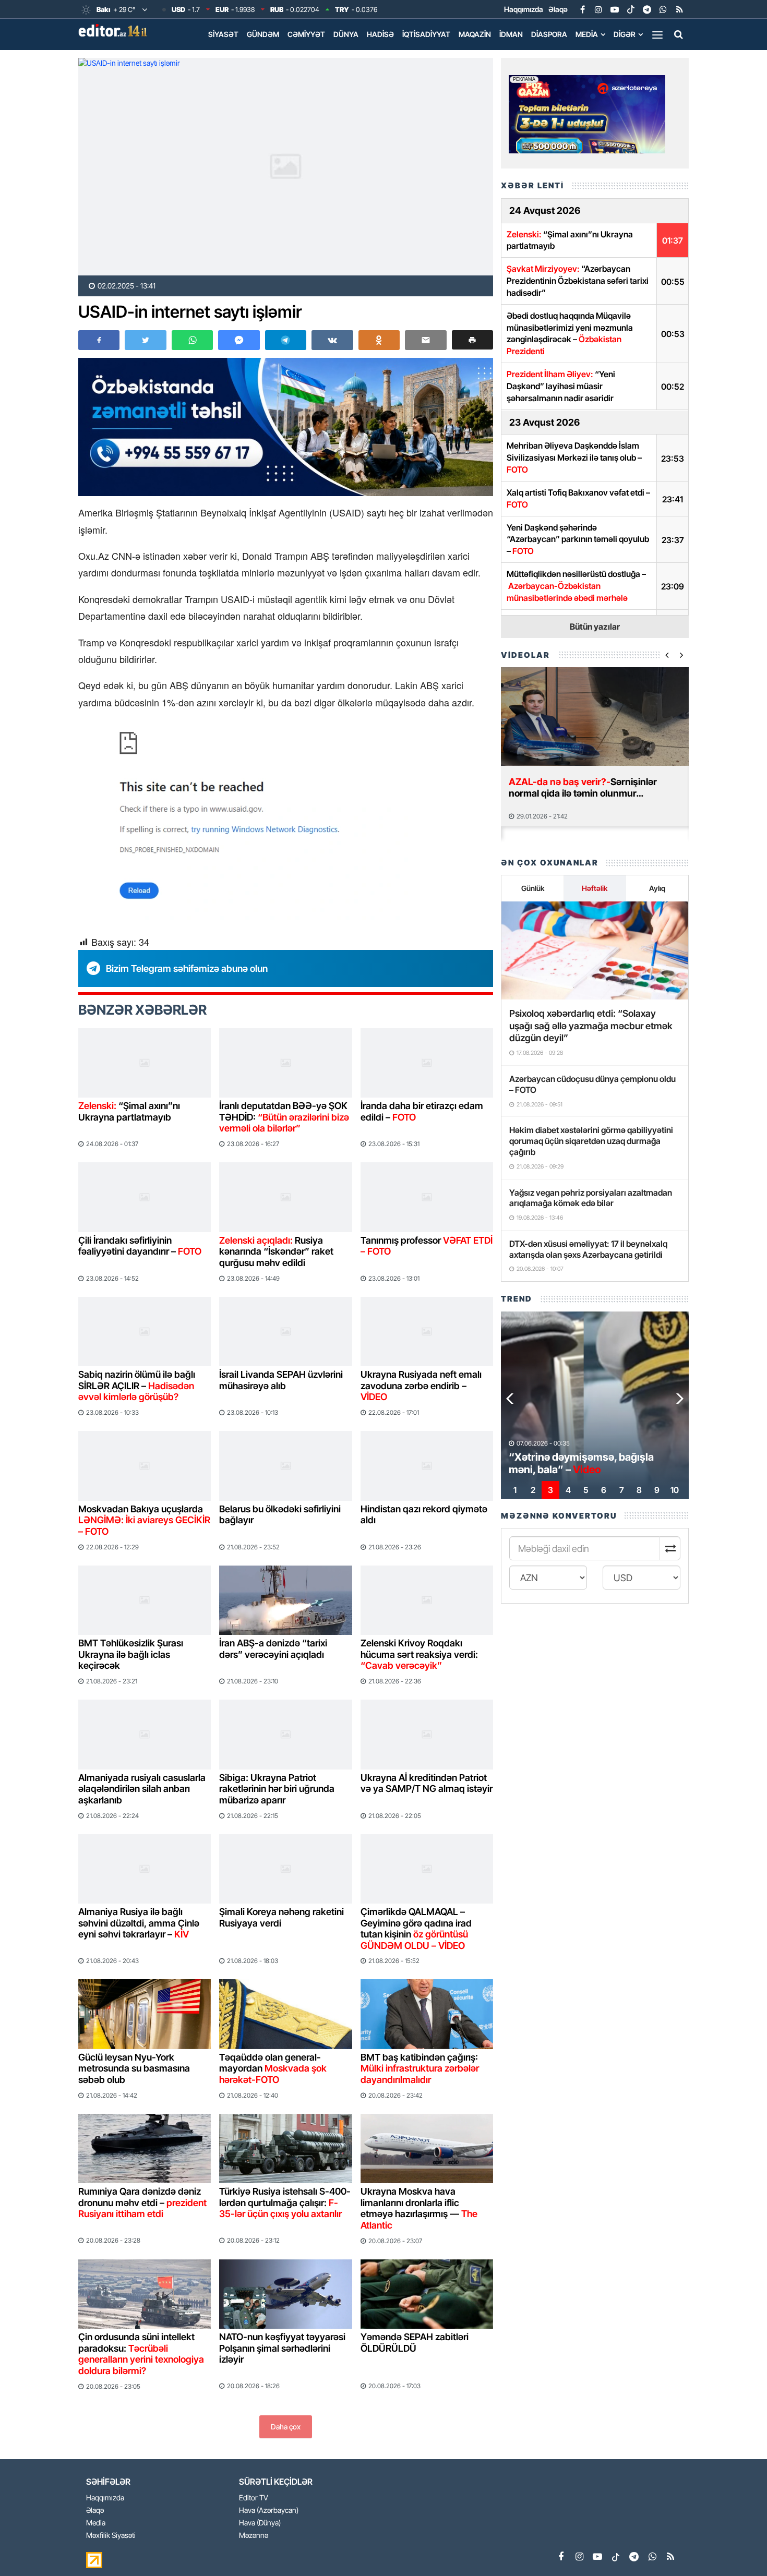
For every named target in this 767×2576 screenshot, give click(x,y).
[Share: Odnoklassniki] (379, 340)
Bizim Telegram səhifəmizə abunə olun (187, 968)
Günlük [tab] (533, 888)
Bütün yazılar (595, 627)
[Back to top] (738, 2547)
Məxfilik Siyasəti (111, 2536)
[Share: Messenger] (239, 340)
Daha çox (286, 2427)
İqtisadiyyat (426, 34)
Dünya (346, 34)
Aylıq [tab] (657, 888)
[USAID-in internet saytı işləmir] (286, 167)
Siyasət (223, 34)
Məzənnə (254, 2536)
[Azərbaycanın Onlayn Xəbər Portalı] (115, 30)
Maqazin (475, 34)
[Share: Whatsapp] (192, 340)
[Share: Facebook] (99, 340)
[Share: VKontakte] (332, 340)
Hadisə (380, 34)
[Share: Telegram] (286, 340)
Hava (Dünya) (260, 2523)
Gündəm (263, 34)
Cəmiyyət (306, 34)
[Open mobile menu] (657, 34)
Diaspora (549, 34)
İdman (511, 34)
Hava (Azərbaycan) (269, 2511)
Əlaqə (558, 9)
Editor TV (254, 2498)
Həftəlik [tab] (595, 888)
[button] (472, 340)
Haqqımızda (524, 9)
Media (587, 34)
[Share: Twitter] (145, 340)
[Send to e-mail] (426, 340)
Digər (625, 34)
